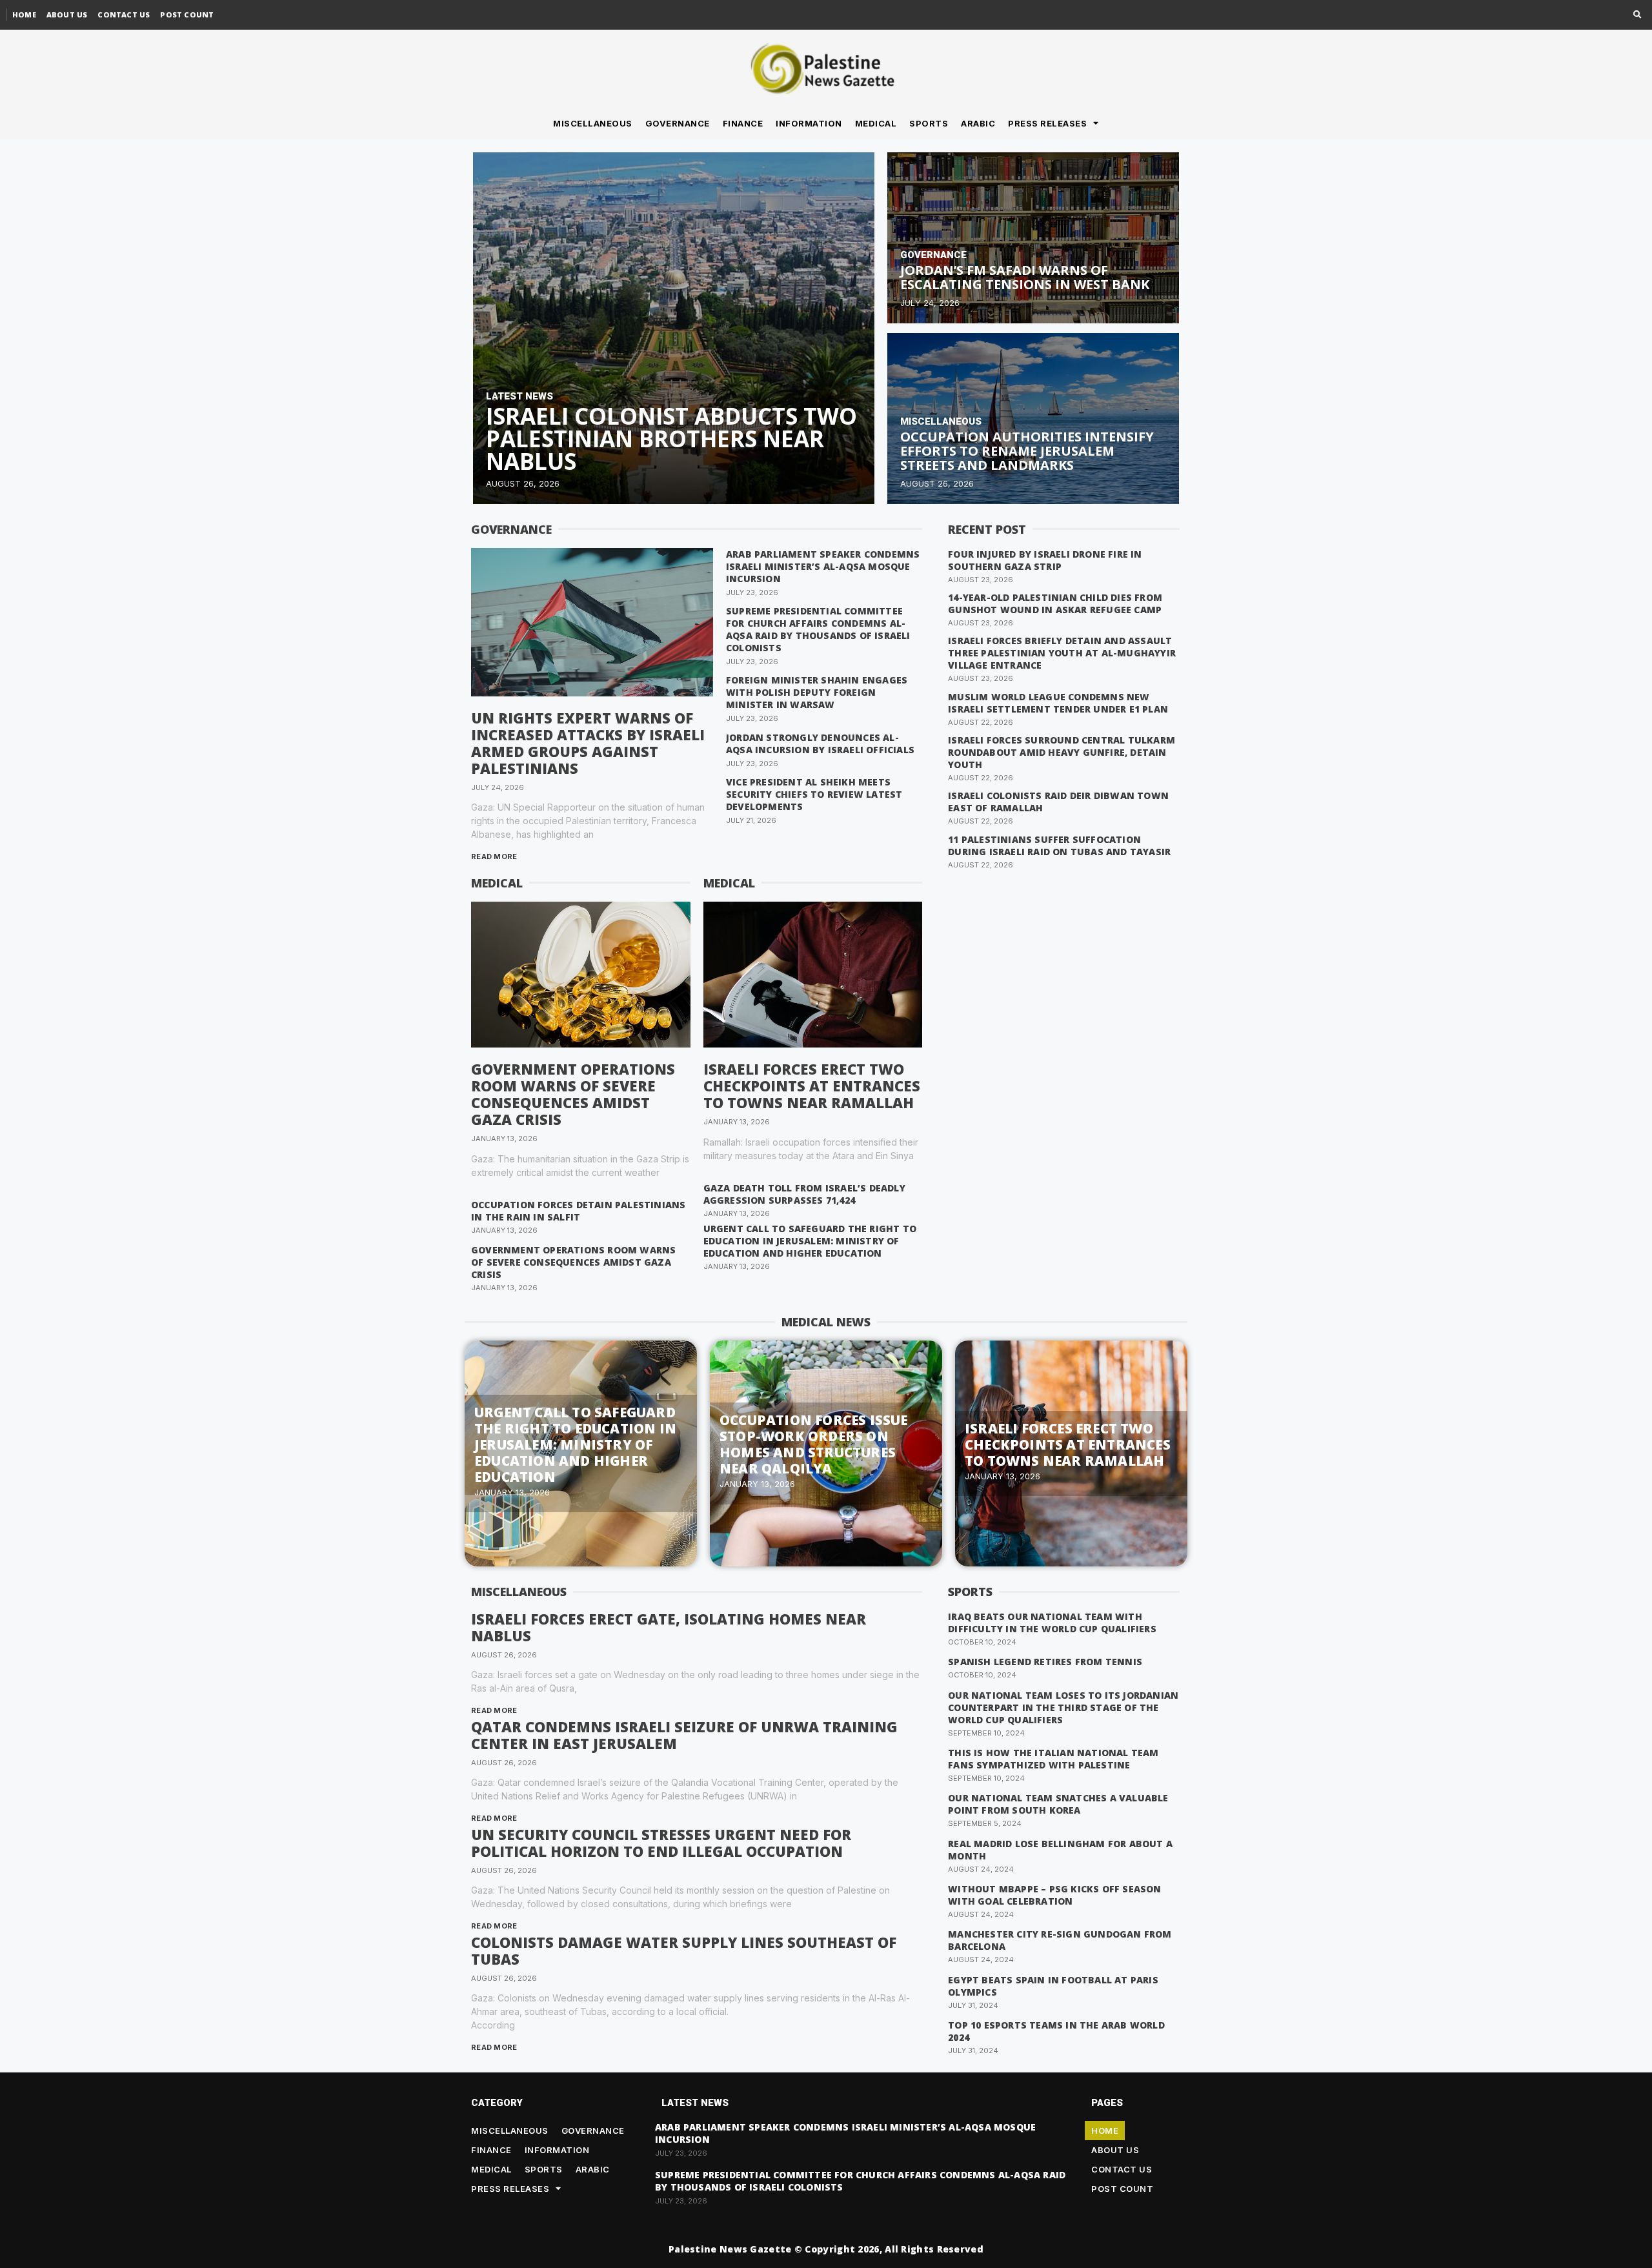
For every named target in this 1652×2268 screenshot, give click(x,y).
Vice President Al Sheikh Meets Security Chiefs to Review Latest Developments (814, 794)
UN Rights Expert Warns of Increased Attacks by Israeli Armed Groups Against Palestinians (588, 743)
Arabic (978, 123)
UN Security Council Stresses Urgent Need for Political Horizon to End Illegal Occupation (661, 1843)
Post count (187, 15)
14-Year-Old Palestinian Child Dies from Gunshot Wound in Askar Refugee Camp (1055, 603)
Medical (876, 123)
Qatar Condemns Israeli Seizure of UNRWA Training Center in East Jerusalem (684, 1735)
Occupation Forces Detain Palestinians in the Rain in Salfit (578, 1211)
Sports (929, 123)
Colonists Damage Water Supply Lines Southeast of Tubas (684, 1950)
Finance (743, 123)
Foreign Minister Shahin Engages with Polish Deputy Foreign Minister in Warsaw (817, 692)
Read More (494, 856)
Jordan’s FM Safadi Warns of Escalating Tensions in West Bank (1025, 277)
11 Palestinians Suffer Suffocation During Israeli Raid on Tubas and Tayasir (1059, 845)
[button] (1637, 15)
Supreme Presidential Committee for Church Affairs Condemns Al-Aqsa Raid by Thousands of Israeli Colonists (818, 629)
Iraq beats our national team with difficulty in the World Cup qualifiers (1052, 1623)
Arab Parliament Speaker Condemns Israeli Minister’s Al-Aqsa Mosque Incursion (823, 566)
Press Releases (1047, 123)
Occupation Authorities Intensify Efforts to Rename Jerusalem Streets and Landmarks (1027, 451)
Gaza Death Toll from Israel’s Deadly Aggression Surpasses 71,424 (804, 1194)
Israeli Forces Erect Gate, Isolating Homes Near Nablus (669, 1627)
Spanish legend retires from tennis (1045, 1662)
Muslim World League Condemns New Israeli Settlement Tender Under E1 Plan (1058, 703)
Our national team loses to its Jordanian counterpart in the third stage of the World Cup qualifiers (1063, 1707)
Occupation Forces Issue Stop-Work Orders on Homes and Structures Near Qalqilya (814, 1444)
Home (24, 15)
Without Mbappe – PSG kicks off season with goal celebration (1054, 1895)
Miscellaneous (593, 123)
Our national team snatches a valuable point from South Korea (1058, 1804)
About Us (67, 15)
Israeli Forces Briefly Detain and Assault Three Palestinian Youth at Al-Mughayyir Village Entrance (1062, 653)
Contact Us (124, 15)
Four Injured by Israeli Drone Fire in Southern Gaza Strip (1045, 560)
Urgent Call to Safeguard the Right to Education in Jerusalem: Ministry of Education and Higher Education (810, 1241)
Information (809, 123)
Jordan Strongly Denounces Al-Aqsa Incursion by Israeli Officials (820, 744)
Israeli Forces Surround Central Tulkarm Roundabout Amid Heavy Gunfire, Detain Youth (1062, 752)
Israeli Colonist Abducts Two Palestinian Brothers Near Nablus (671, 439)
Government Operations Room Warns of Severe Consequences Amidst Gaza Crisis (573, 1094)
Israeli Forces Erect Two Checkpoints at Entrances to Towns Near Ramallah (812, 1086)
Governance (678, 123)
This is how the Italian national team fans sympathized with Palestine (1053, 1759)
